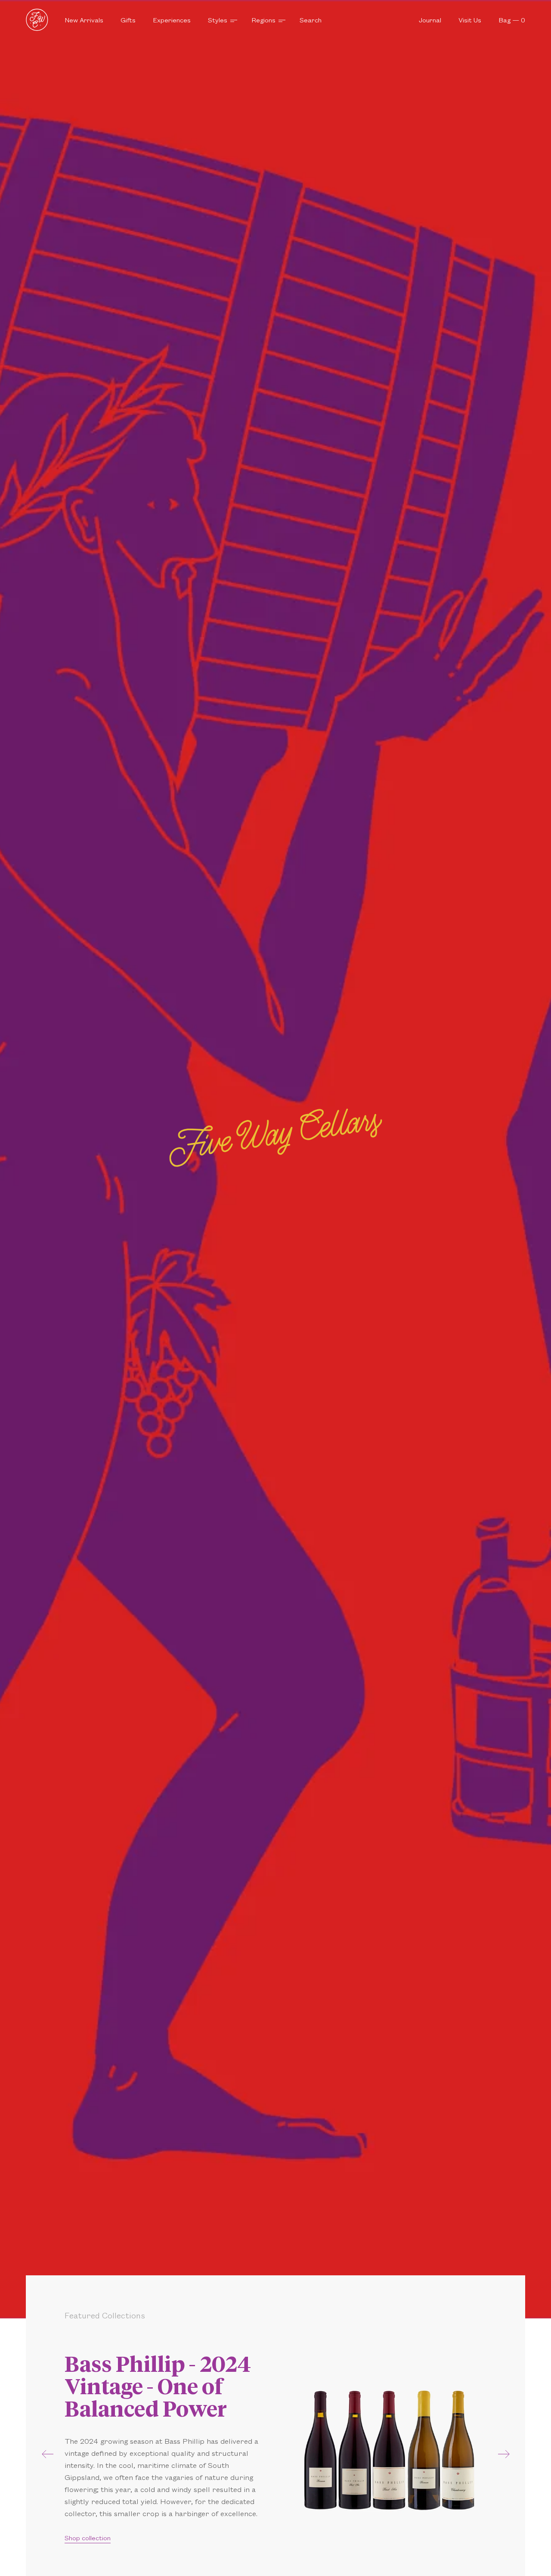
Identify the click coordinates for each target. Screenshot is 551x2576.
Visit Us (470, 20)
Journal (430, 20)
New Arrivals (84, 20)
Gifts (128, 20)
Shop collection (88, 2537)
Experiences (172, 20)
